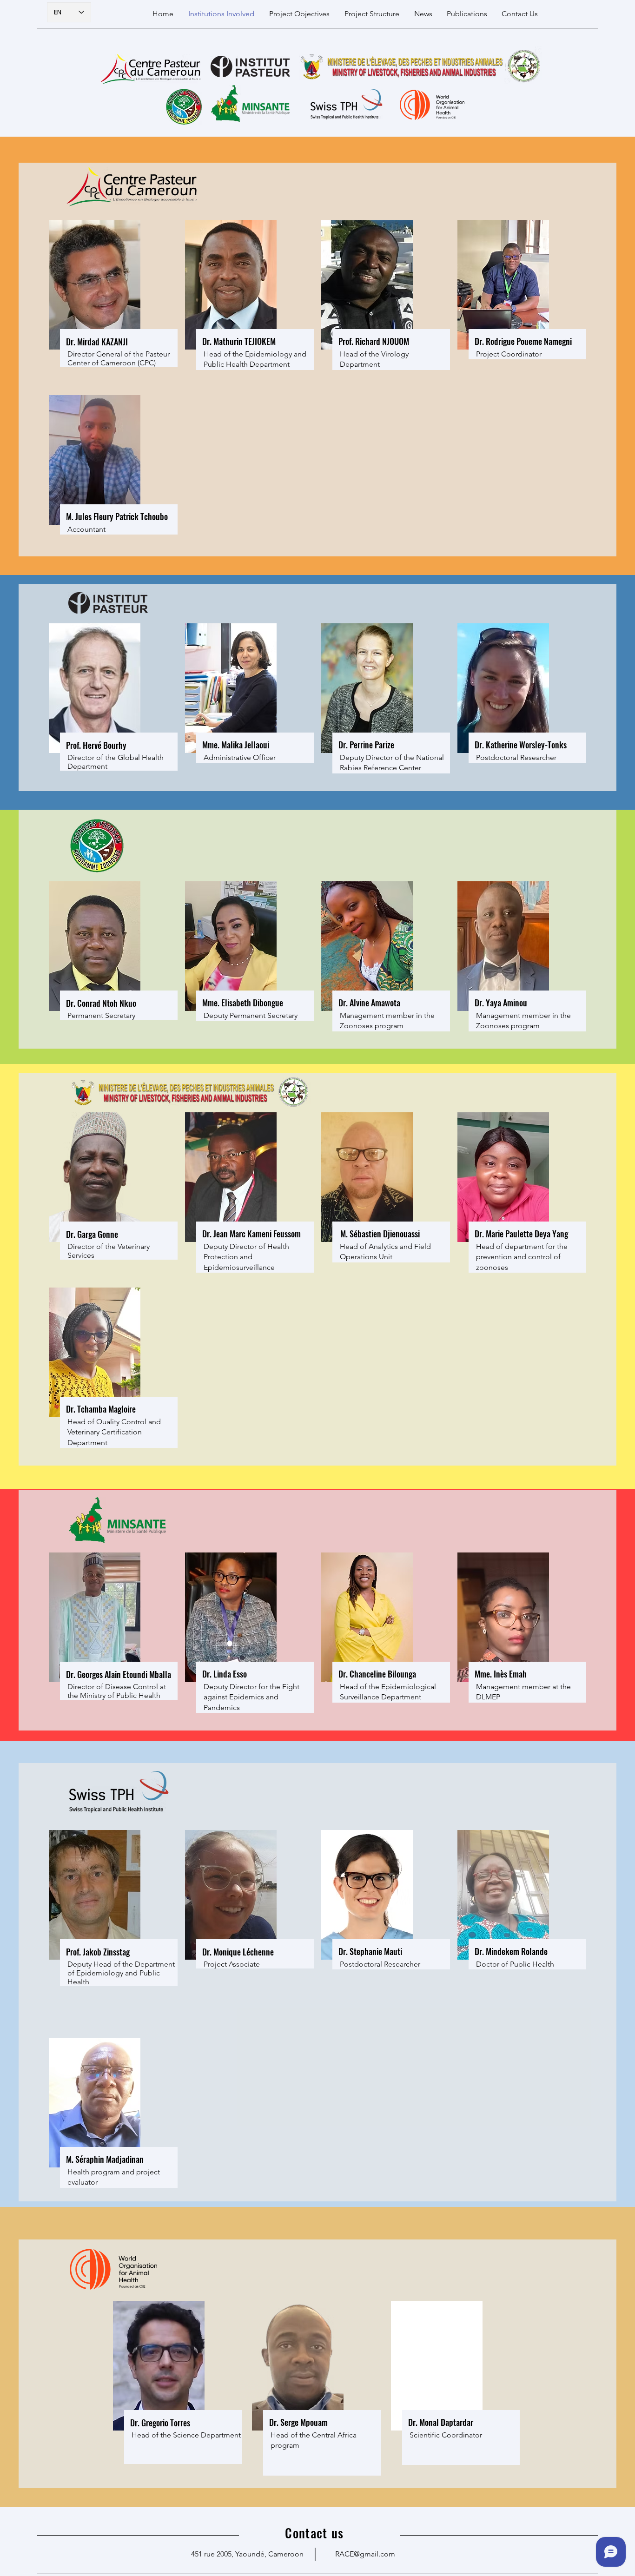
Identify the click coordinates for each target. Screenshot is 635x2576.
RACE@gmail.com (365, 2554)
